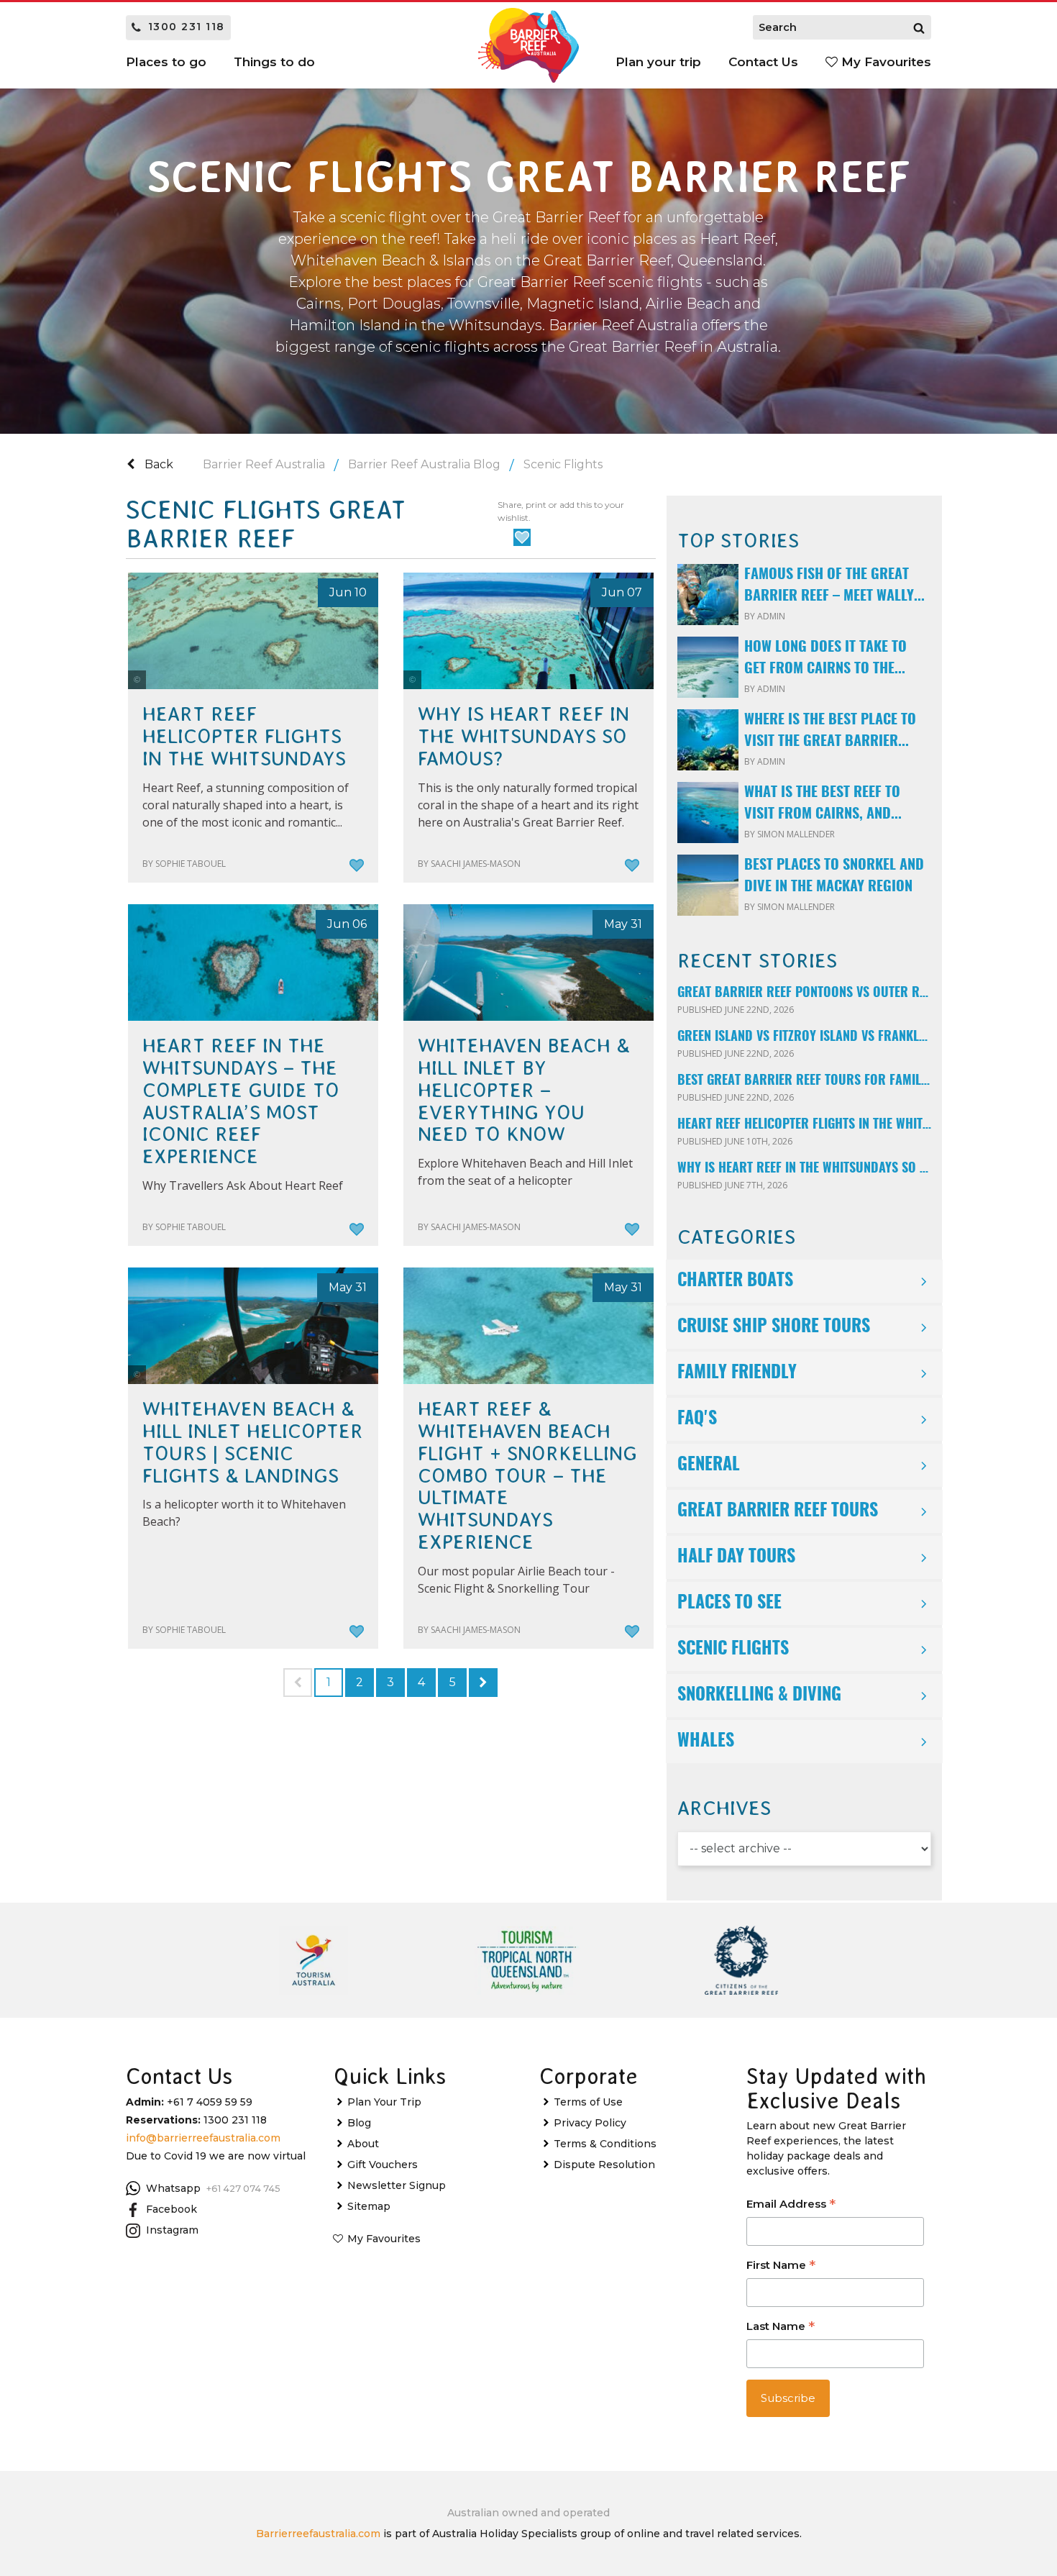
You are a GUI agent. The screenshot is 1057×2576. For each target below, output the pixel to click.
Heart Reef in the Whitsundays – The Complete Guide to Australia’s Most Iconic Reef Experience (241, 1101)
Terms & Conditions (605, 2144)
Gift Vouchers (383, 2165)
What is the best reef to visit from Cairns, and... (823, 804)
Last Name (781, 2327)
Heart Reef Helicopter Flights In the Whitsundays (244, 737)
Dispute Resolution (604, 2165)
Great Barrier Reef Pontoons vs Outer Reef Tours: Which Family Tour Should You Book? (804, 993)
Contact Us (763, 62)
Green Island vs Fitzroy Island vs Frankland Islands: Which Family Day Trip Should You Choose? (804, 1037)
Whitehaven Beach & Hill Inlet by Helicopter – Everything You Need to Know (524, 1090)
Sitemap (369, 2206)
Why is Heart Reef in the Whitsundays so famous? (523, 737)
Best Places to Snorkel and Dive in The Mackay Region (834, 876)
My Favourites (884, 62)
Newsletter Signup (397, 2185)
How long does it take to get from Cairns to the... (825, 658)
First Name (781, 2266)
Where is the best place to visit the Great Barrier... (830, 731)
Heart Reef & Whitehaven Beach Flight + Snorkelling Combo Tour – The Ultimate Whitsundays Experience (527, 1476)
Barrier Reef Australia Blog (424, 464)
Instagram (172, 2230)
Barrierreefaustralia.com (318, 2534)
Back (157, 464)
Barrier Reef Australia (264, 464)
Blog (359, 2123)
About (363, 2144)
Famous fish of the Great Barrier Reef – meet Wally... (834, 586)
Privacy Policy (590, 2123)
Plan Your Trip (384, 2102)
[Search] (919, 27)
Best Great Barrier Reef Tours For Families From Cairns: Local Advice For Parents (804, 1081)
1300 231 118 (187, 27)
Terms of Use (588, 2102)
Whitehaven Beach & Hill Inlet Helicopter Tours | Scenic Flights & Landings (253, 1442)
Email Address (791, 2205)
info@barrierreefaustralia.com (203, 2138)
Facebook (171, 2209)
